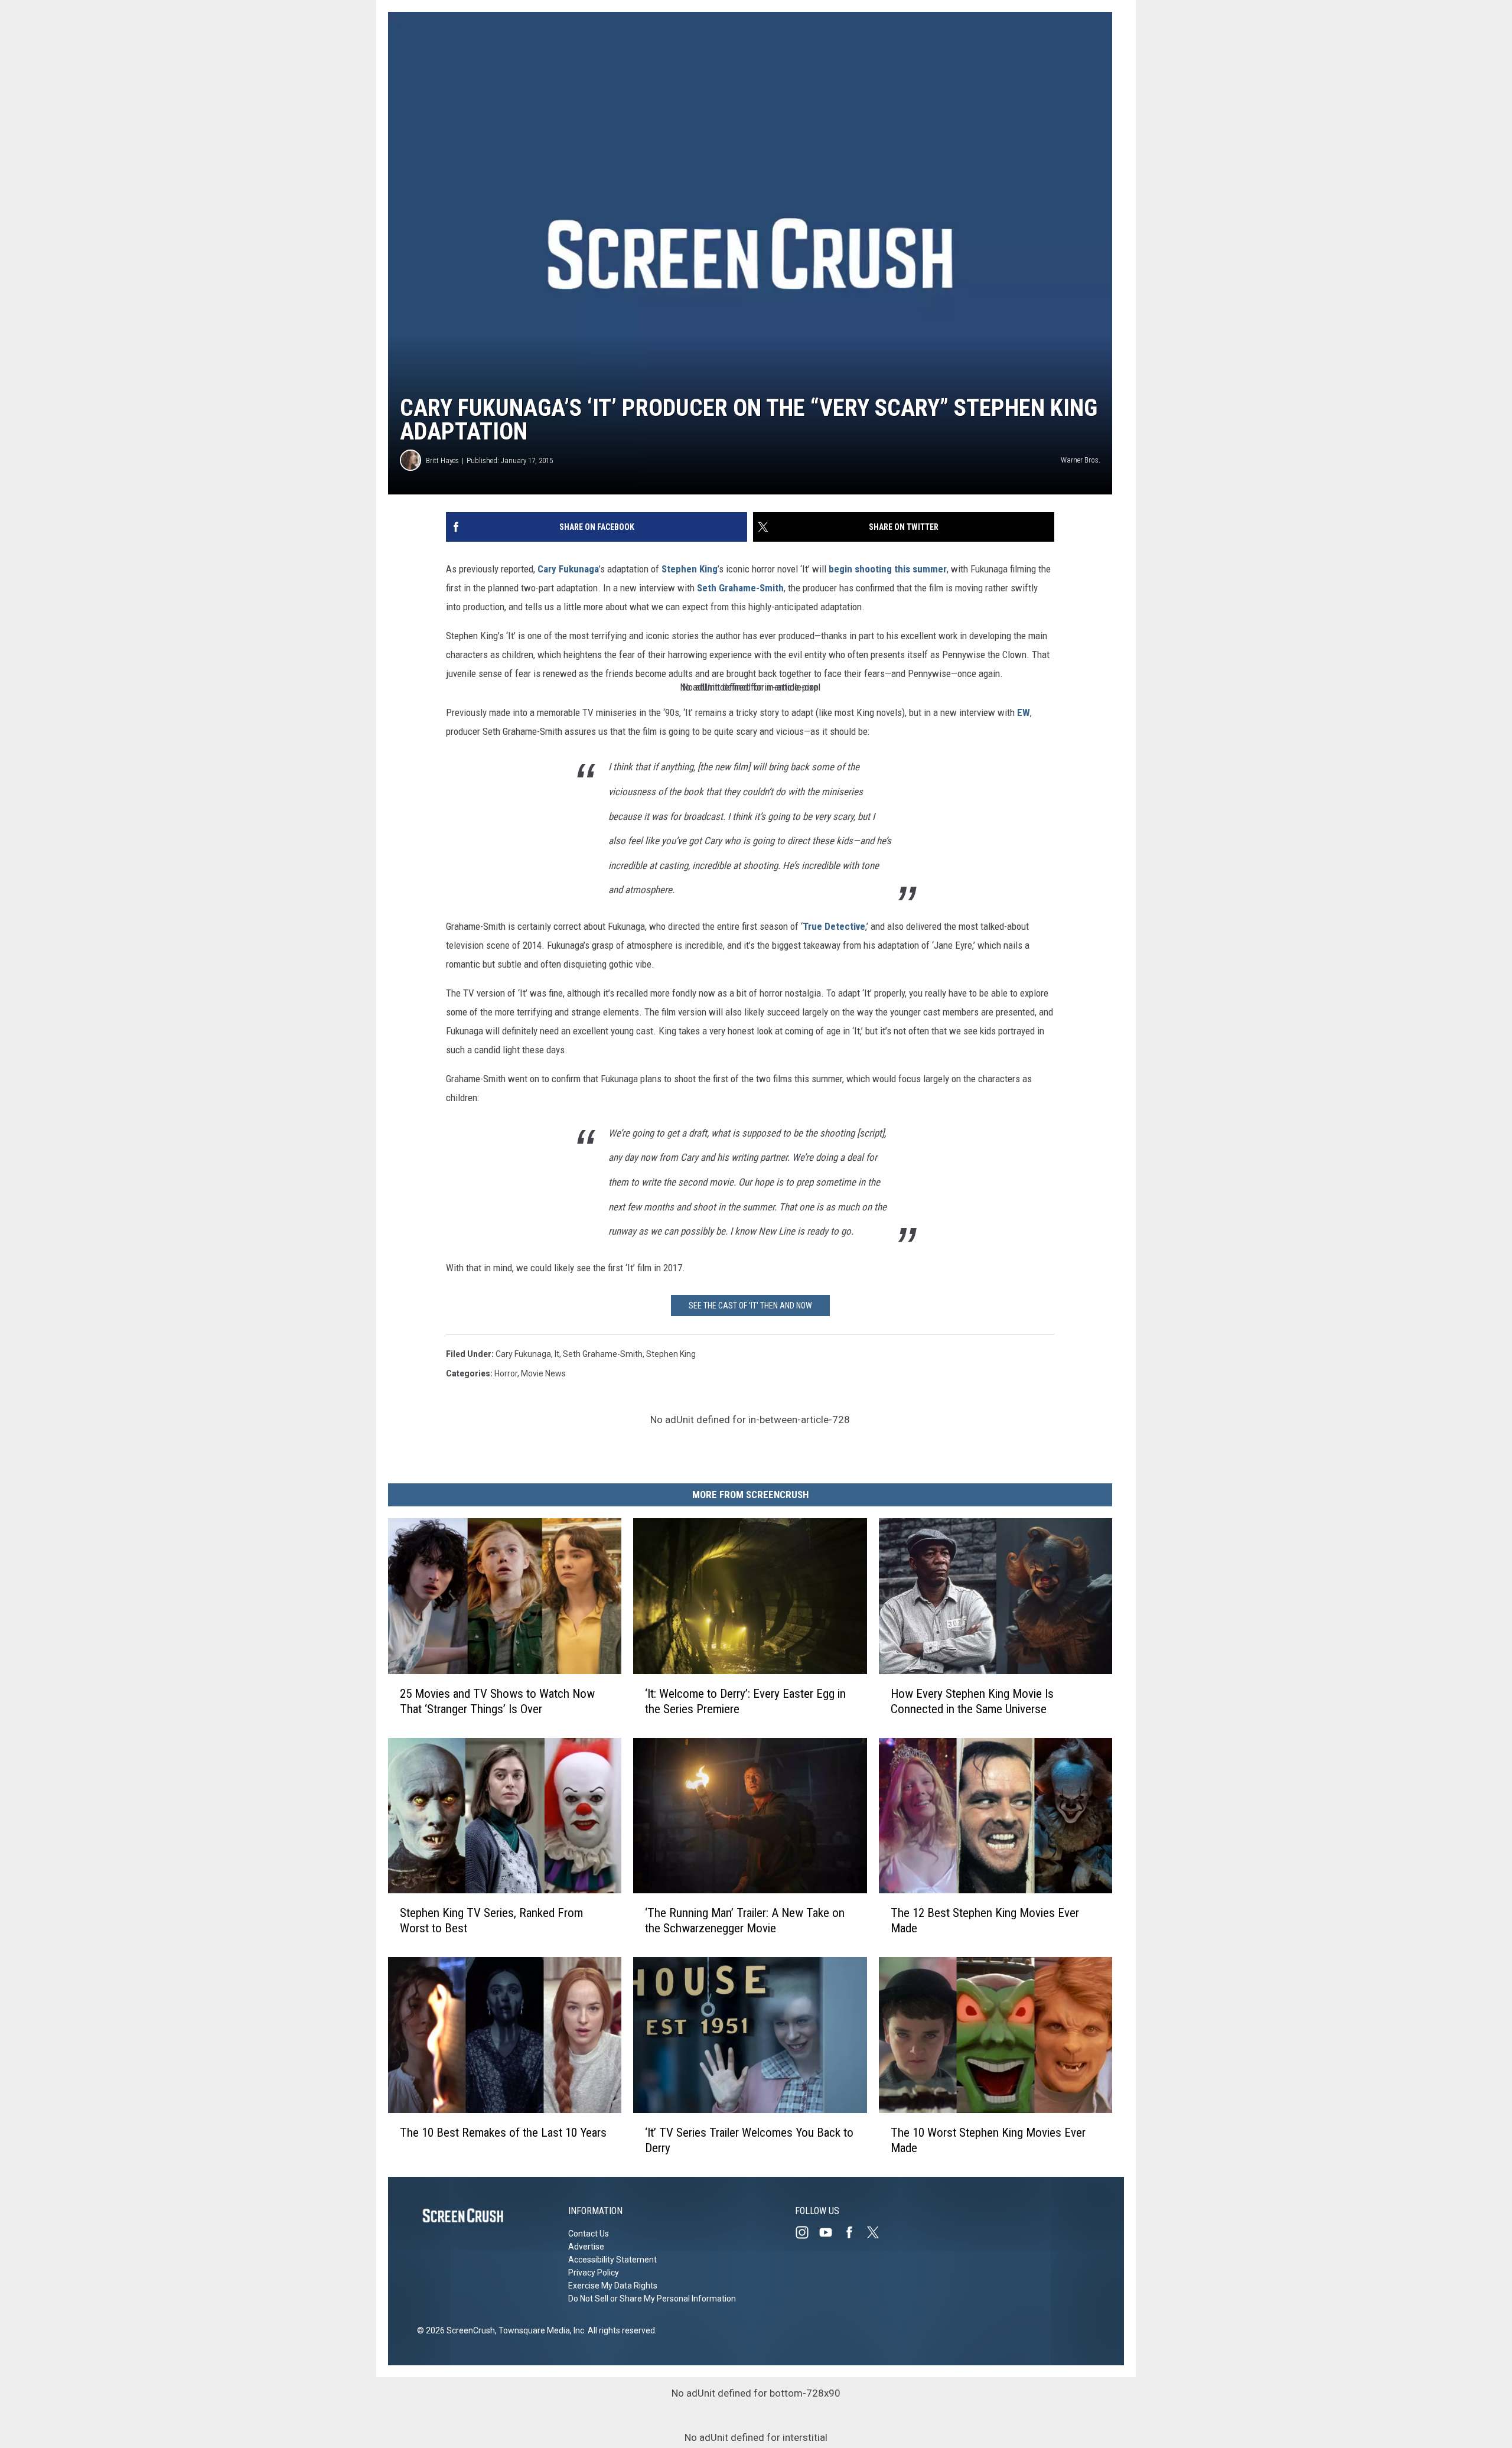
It (557, 1354)
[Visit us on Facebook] (854, 2232)
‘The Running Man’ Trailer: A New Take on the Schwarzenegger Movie (745, 1920)
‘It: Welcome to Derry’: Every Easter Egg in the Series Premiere (745, 1701)
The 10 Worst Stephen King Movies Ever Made (988, 2140)
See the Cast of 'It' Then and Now (750, 1306)
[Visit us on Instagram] (807, 2232)
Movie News (543, 1373)
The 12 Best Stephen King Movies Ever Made (985, 1920)
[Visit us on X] (878, 2232)
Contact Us (589, 2234)
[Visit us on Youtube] (830, 2232)
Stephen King (690, 569)
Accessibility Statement (612, 2260)
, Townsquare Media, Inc (540, 2330)
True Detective (834, 926)
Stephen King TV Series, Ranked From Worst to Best (491, 1920)
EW (1024, 712)
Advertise (586, 2247)
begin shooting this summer (888, 569)
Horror (506, 1373)
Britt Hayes (442, 460)
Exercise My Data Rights (613, 2286)
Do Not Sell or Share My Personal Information (652, 2299)
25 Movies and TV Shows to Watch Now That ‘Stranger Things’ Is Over (497, 1701)
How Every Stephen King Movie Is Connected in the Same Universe (972, 1701)
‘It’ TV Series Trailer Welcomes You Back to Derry (749, 2140)
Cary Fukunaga (568, 569)
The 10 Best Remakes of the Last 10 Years (503, 2133)
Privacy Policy (594, 2273)
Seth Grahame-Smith (740, 588)
